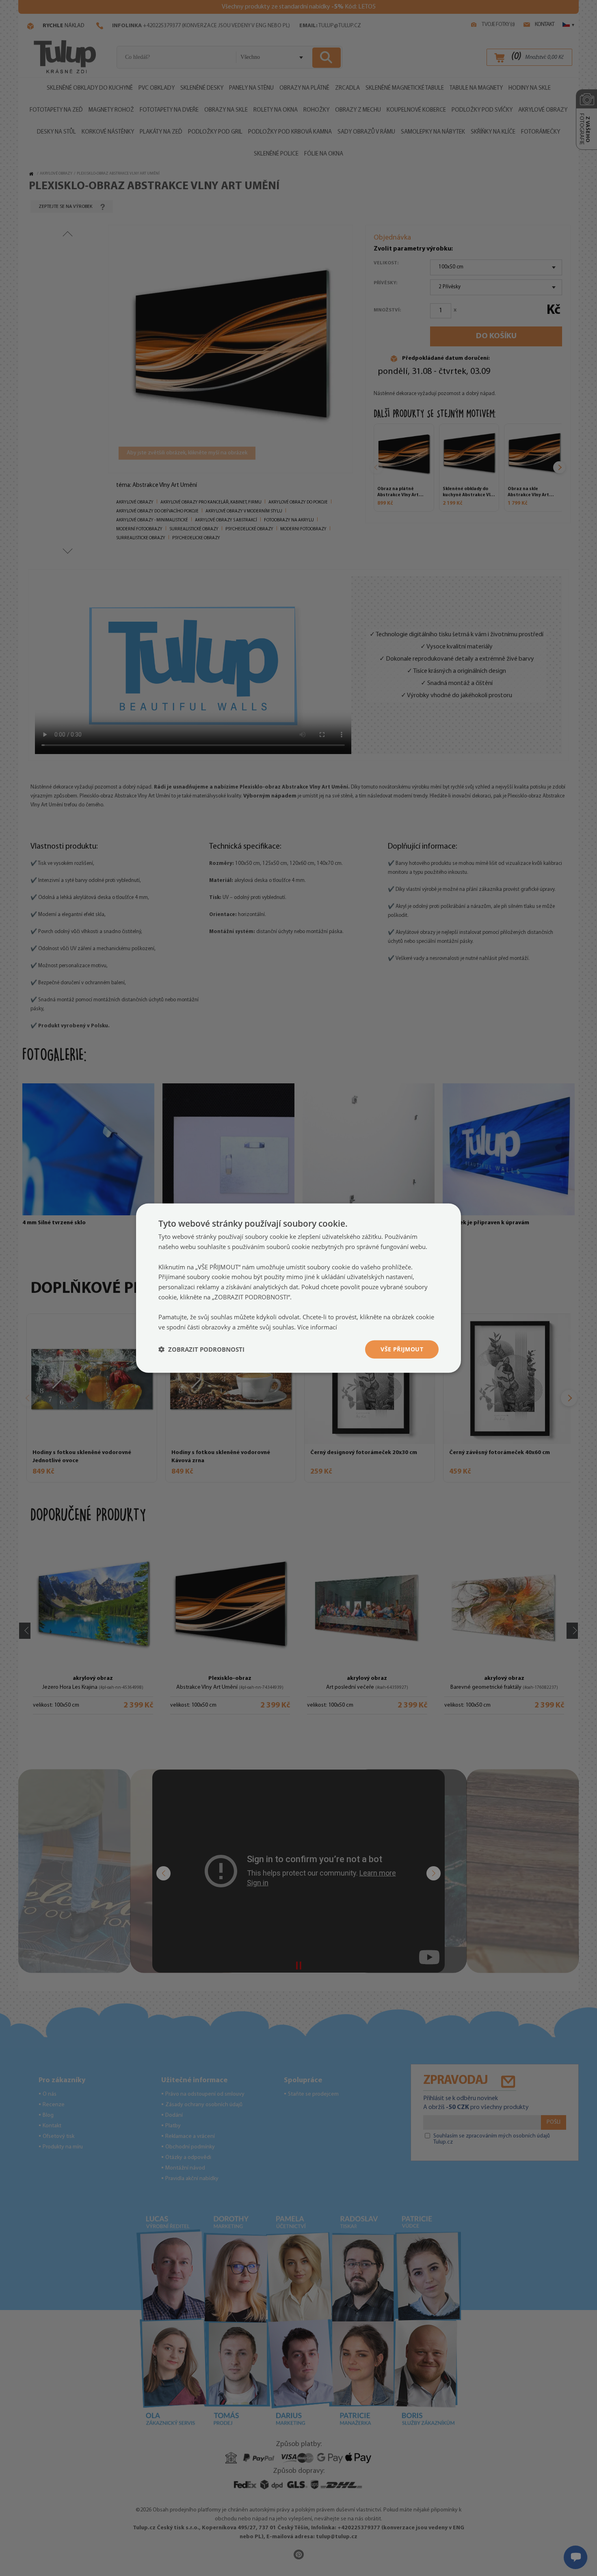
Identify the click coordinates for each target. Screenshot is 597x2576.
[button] (201, 1349)
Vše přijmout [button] (402, 1349)
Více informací (317, 1327)
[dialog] (298, 1288)
